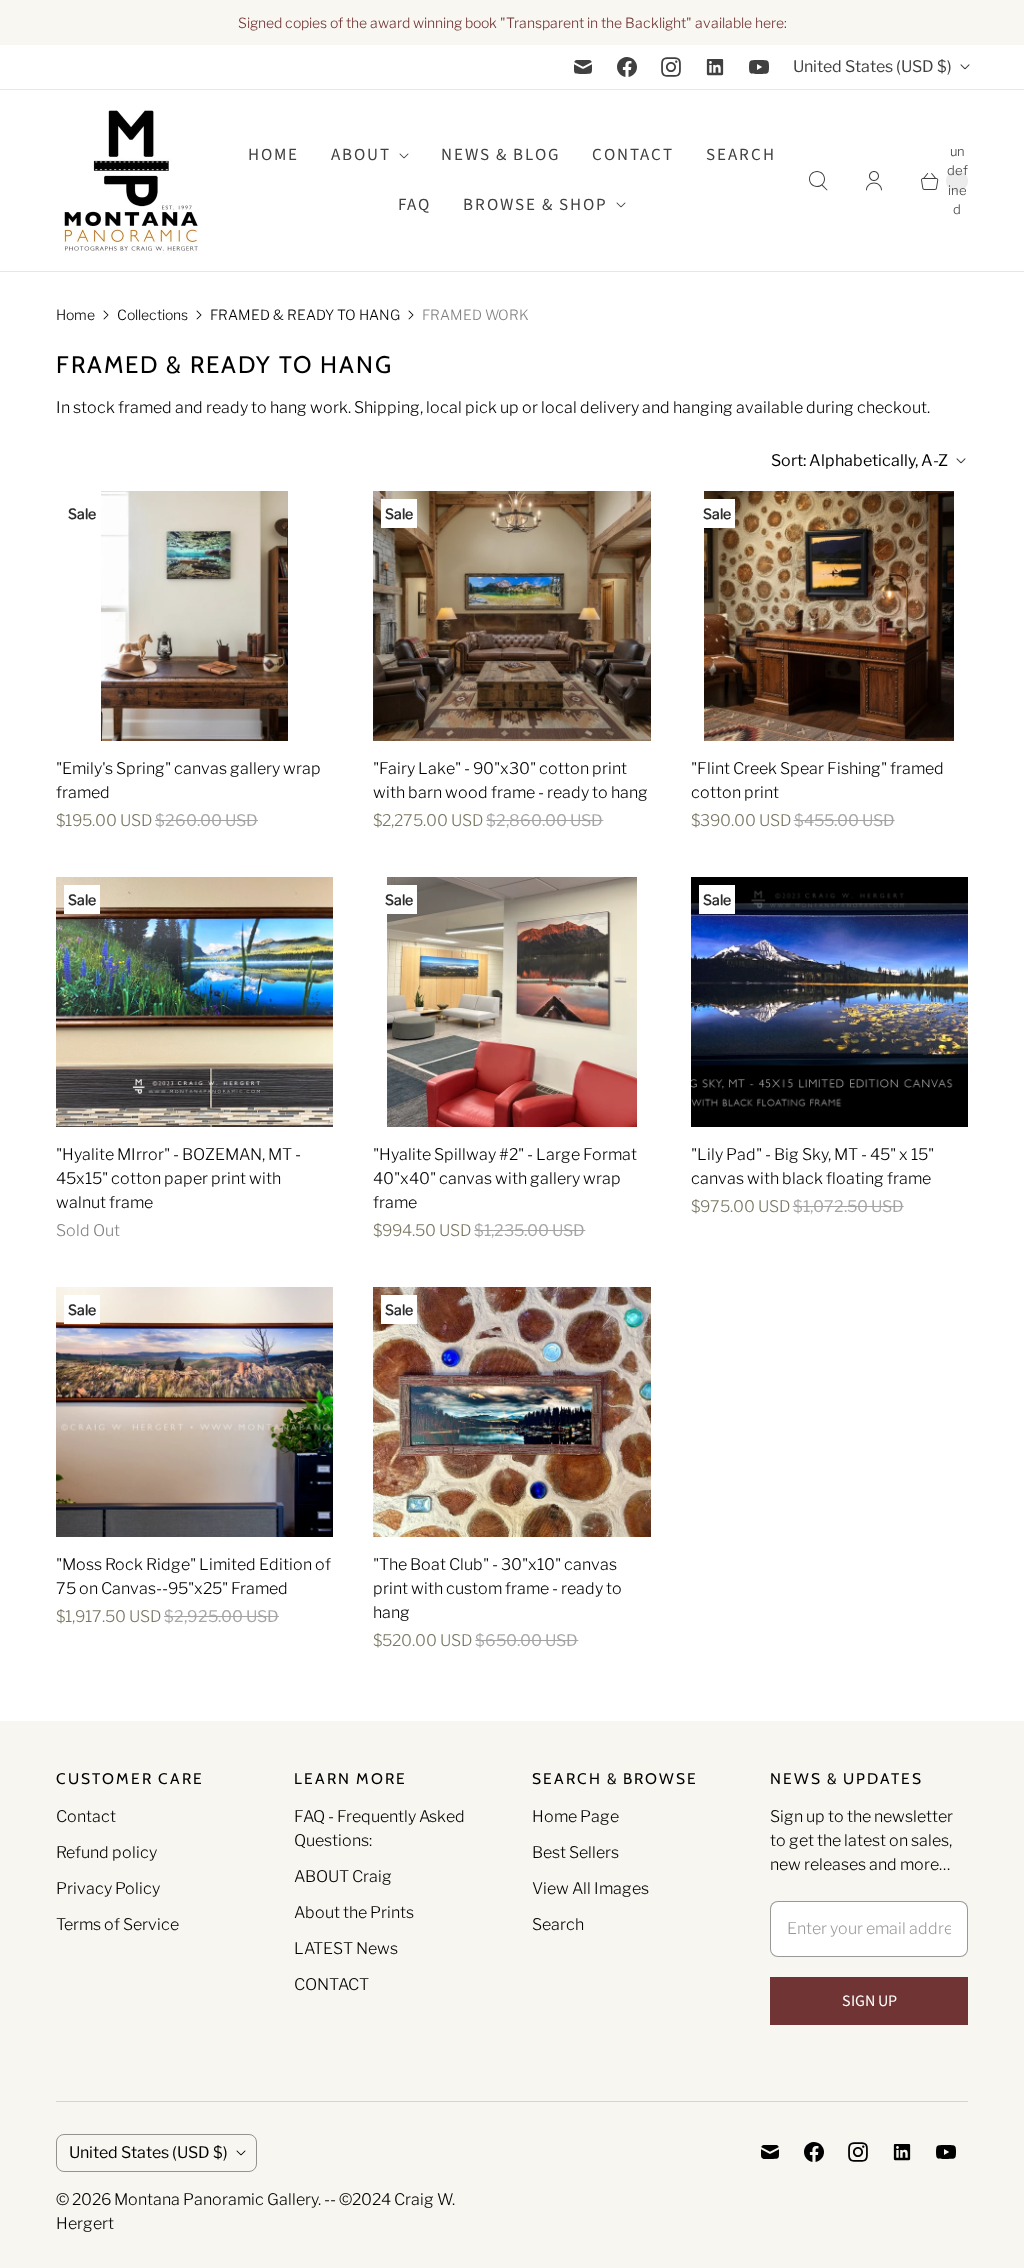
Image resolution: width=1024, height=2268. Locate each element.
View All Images (590, 1888)
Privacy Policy (108, 1888)
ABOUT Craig (343, 1876)
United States (872, 66)
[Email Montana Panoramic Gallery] (583, 67)
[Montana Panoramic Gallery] (131, 180)
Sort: (859, 460)
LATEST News (346, 1948)
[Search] (818, 181)
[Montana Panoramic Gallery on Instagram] (671, 67)
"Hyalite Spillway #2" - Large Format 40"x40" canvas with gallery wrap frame (505, 1178)
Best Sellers (575, 1852)
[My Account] (874, 181)
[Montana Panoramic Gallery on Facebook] (627, 67)
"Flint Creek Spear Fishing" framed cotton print (817, 780)
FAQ (414, 205)
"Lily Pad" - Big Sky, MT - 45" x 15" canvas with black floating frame (812, 1166)
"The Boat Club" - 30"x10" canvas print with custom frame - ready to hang (497, 1588)
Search (558, 1924)
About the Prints (354, 1912)
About (361, 155)
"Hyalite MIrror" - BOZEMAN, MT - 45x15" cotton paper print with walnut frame (178, 1178)
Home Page (575, 1816)
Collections (152, 314)
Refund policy (106, 1852)
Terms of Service (117, 1924)
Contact (633, 155)
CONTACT (331, 1984)
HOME (273, 155)
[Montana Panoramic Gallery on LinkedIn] (715, 67)
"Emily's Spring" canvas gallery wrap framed (188, 780)
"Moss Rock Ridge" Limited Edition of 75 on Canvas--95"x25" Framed (193, 1576)
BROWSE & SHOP (535, 205)
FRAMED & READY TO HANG (305, 314)
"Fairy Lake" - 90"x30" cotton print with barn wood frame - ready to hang (510, 780)
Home (75, 314)
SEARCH (741, 155)
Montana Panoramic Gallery (216, 2199)
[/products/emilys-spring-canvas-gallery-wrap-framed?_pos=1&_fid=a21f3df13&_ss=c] (195, 616)
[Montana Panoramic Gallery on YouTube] (759, 67)
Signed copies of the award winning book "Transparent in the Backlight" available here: (512, 22)
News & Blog (500, 155)
